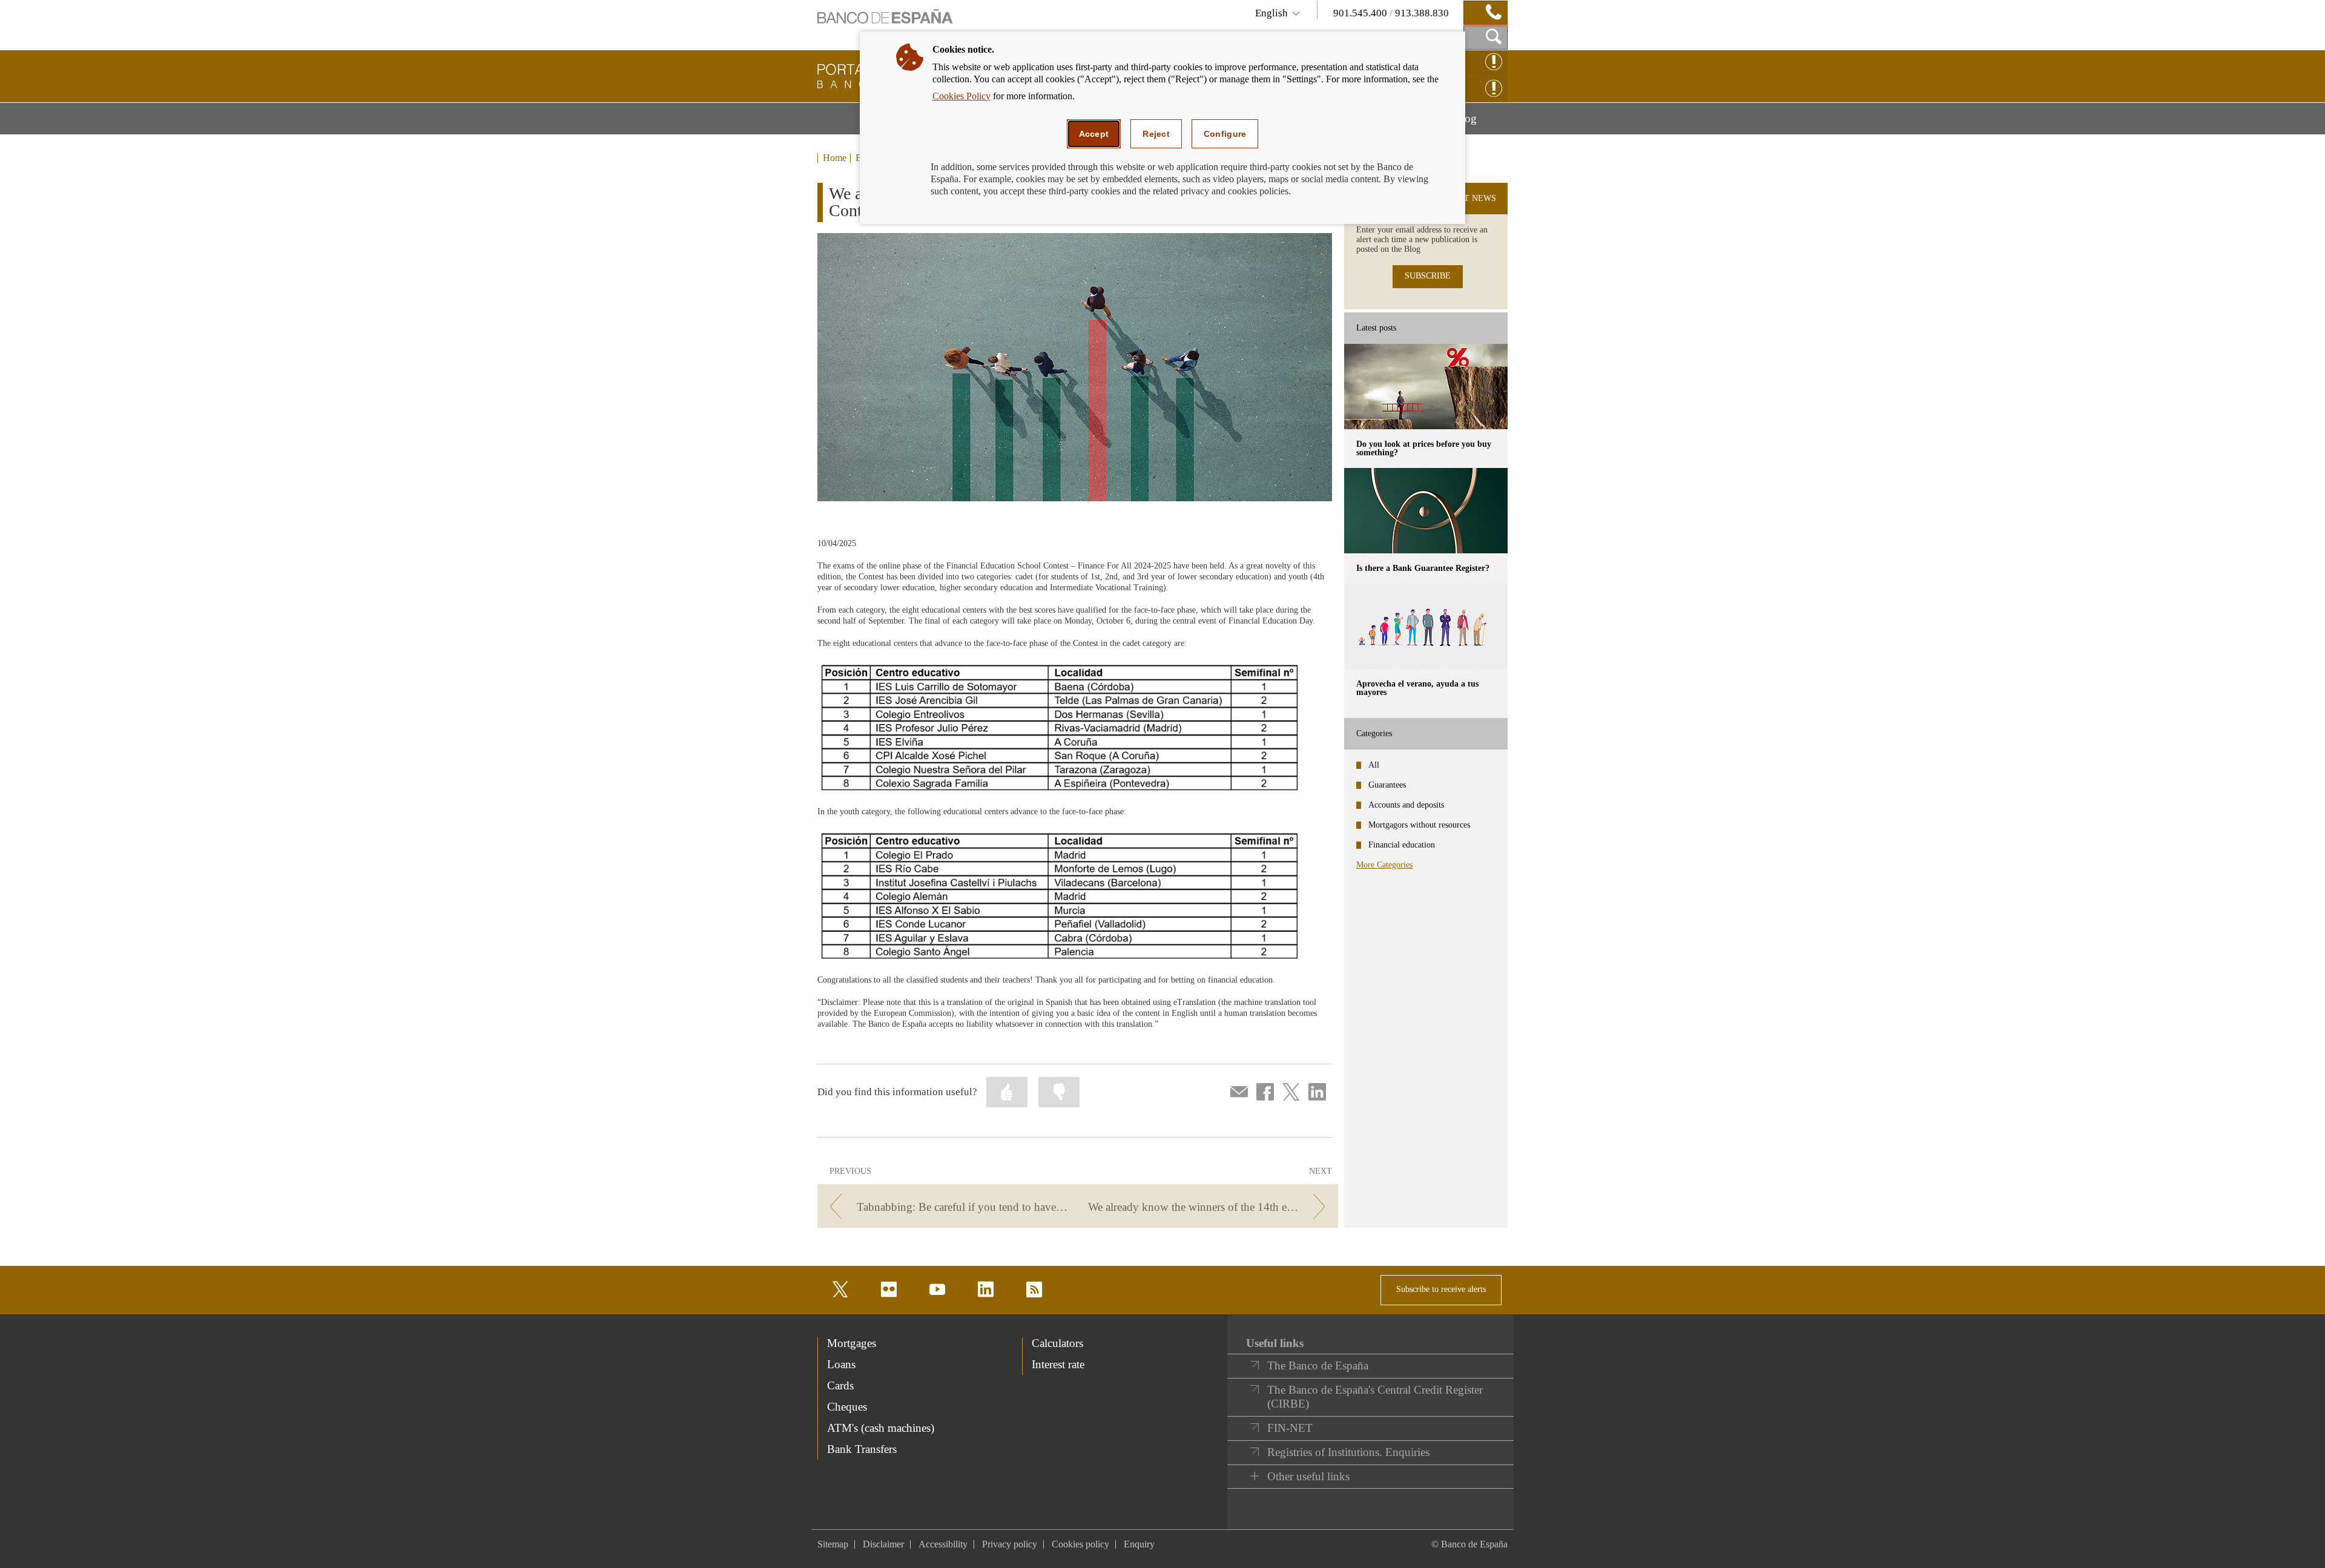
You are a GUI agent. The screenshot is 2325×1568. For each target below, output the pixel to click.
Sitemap (833, 1544)
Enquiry (1139, 1544)
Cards (840, 1385)
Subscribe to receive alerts (1441, 1289)
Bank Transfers (862, 1449)
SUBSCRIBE (1428, 276)
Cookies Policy (961, 96)
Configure (1225, 134)
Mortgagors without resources (1419, 825)
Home (835, 158)
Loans (841, 1364)
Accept (1094, 134)
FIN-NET (1290, 1428)
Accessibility (943, 1544)
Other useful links (1308, 1476)
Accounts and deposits (1406, 805)
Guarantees (1387, 785)
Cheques (847, 1407)
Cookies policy (1080, 1544)
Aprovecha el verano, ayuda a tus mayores (1417, 688)
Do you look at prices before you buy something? (1424, 448)
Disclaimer (883, 1544)
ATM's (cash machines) (881, 1428)
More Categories (1384, 865)
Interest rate (1058, 1364)
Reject (1156, 134)
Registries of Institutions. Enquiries (1348, 1452)
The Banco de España (1318, 1365)
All (1374, 765)
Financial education (1402, 845)
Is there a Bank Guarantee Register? (1423, 568)
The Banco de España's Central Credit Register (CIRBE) (1375, 1397)
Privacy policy (1010, 1544)
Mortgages (852, 1343)
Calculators (1057, 1343)
